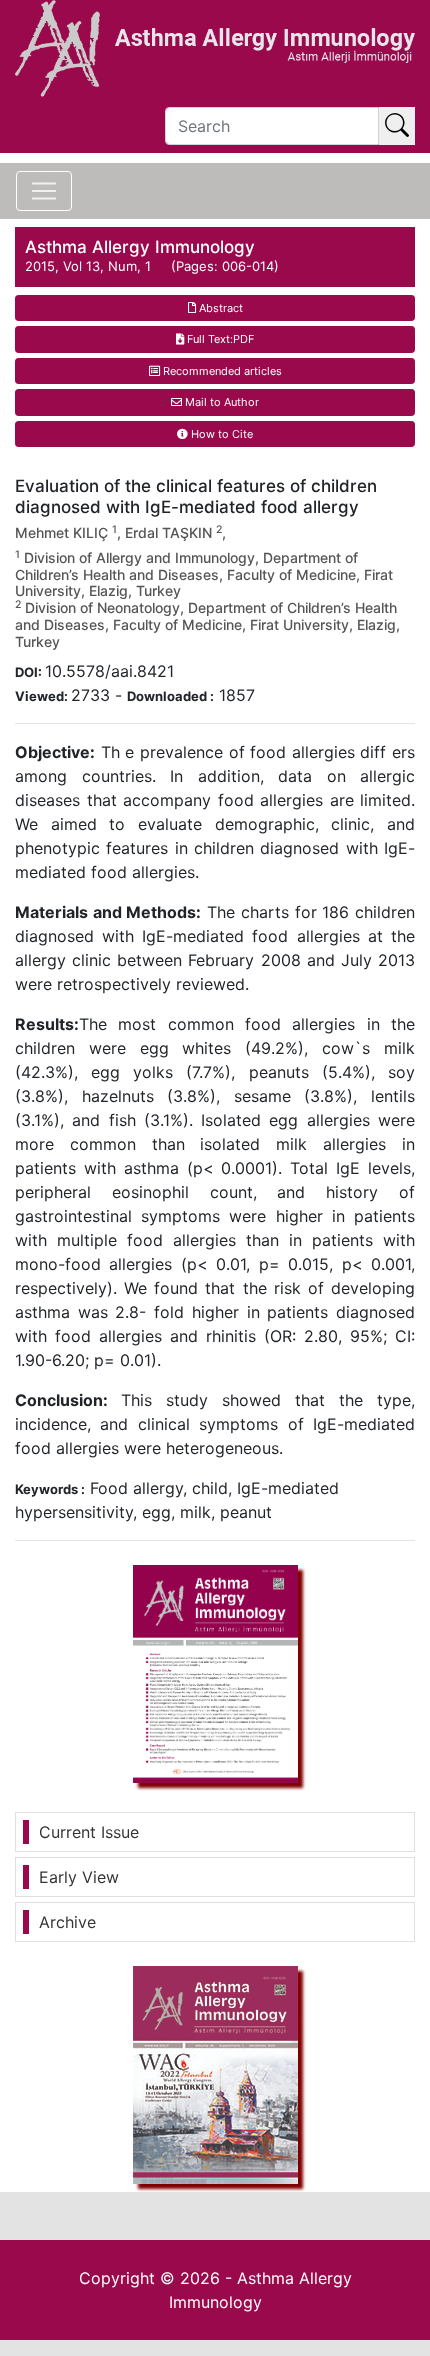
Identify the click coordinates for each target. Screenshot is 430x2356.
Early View (79, 1877)
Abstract (219, 308)
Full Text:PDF (219, 339)
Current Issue (89, 1832)
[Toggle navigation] (44, 191)
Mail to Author (220, 402)
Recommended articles (221, 371)
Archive (67, 1922)
